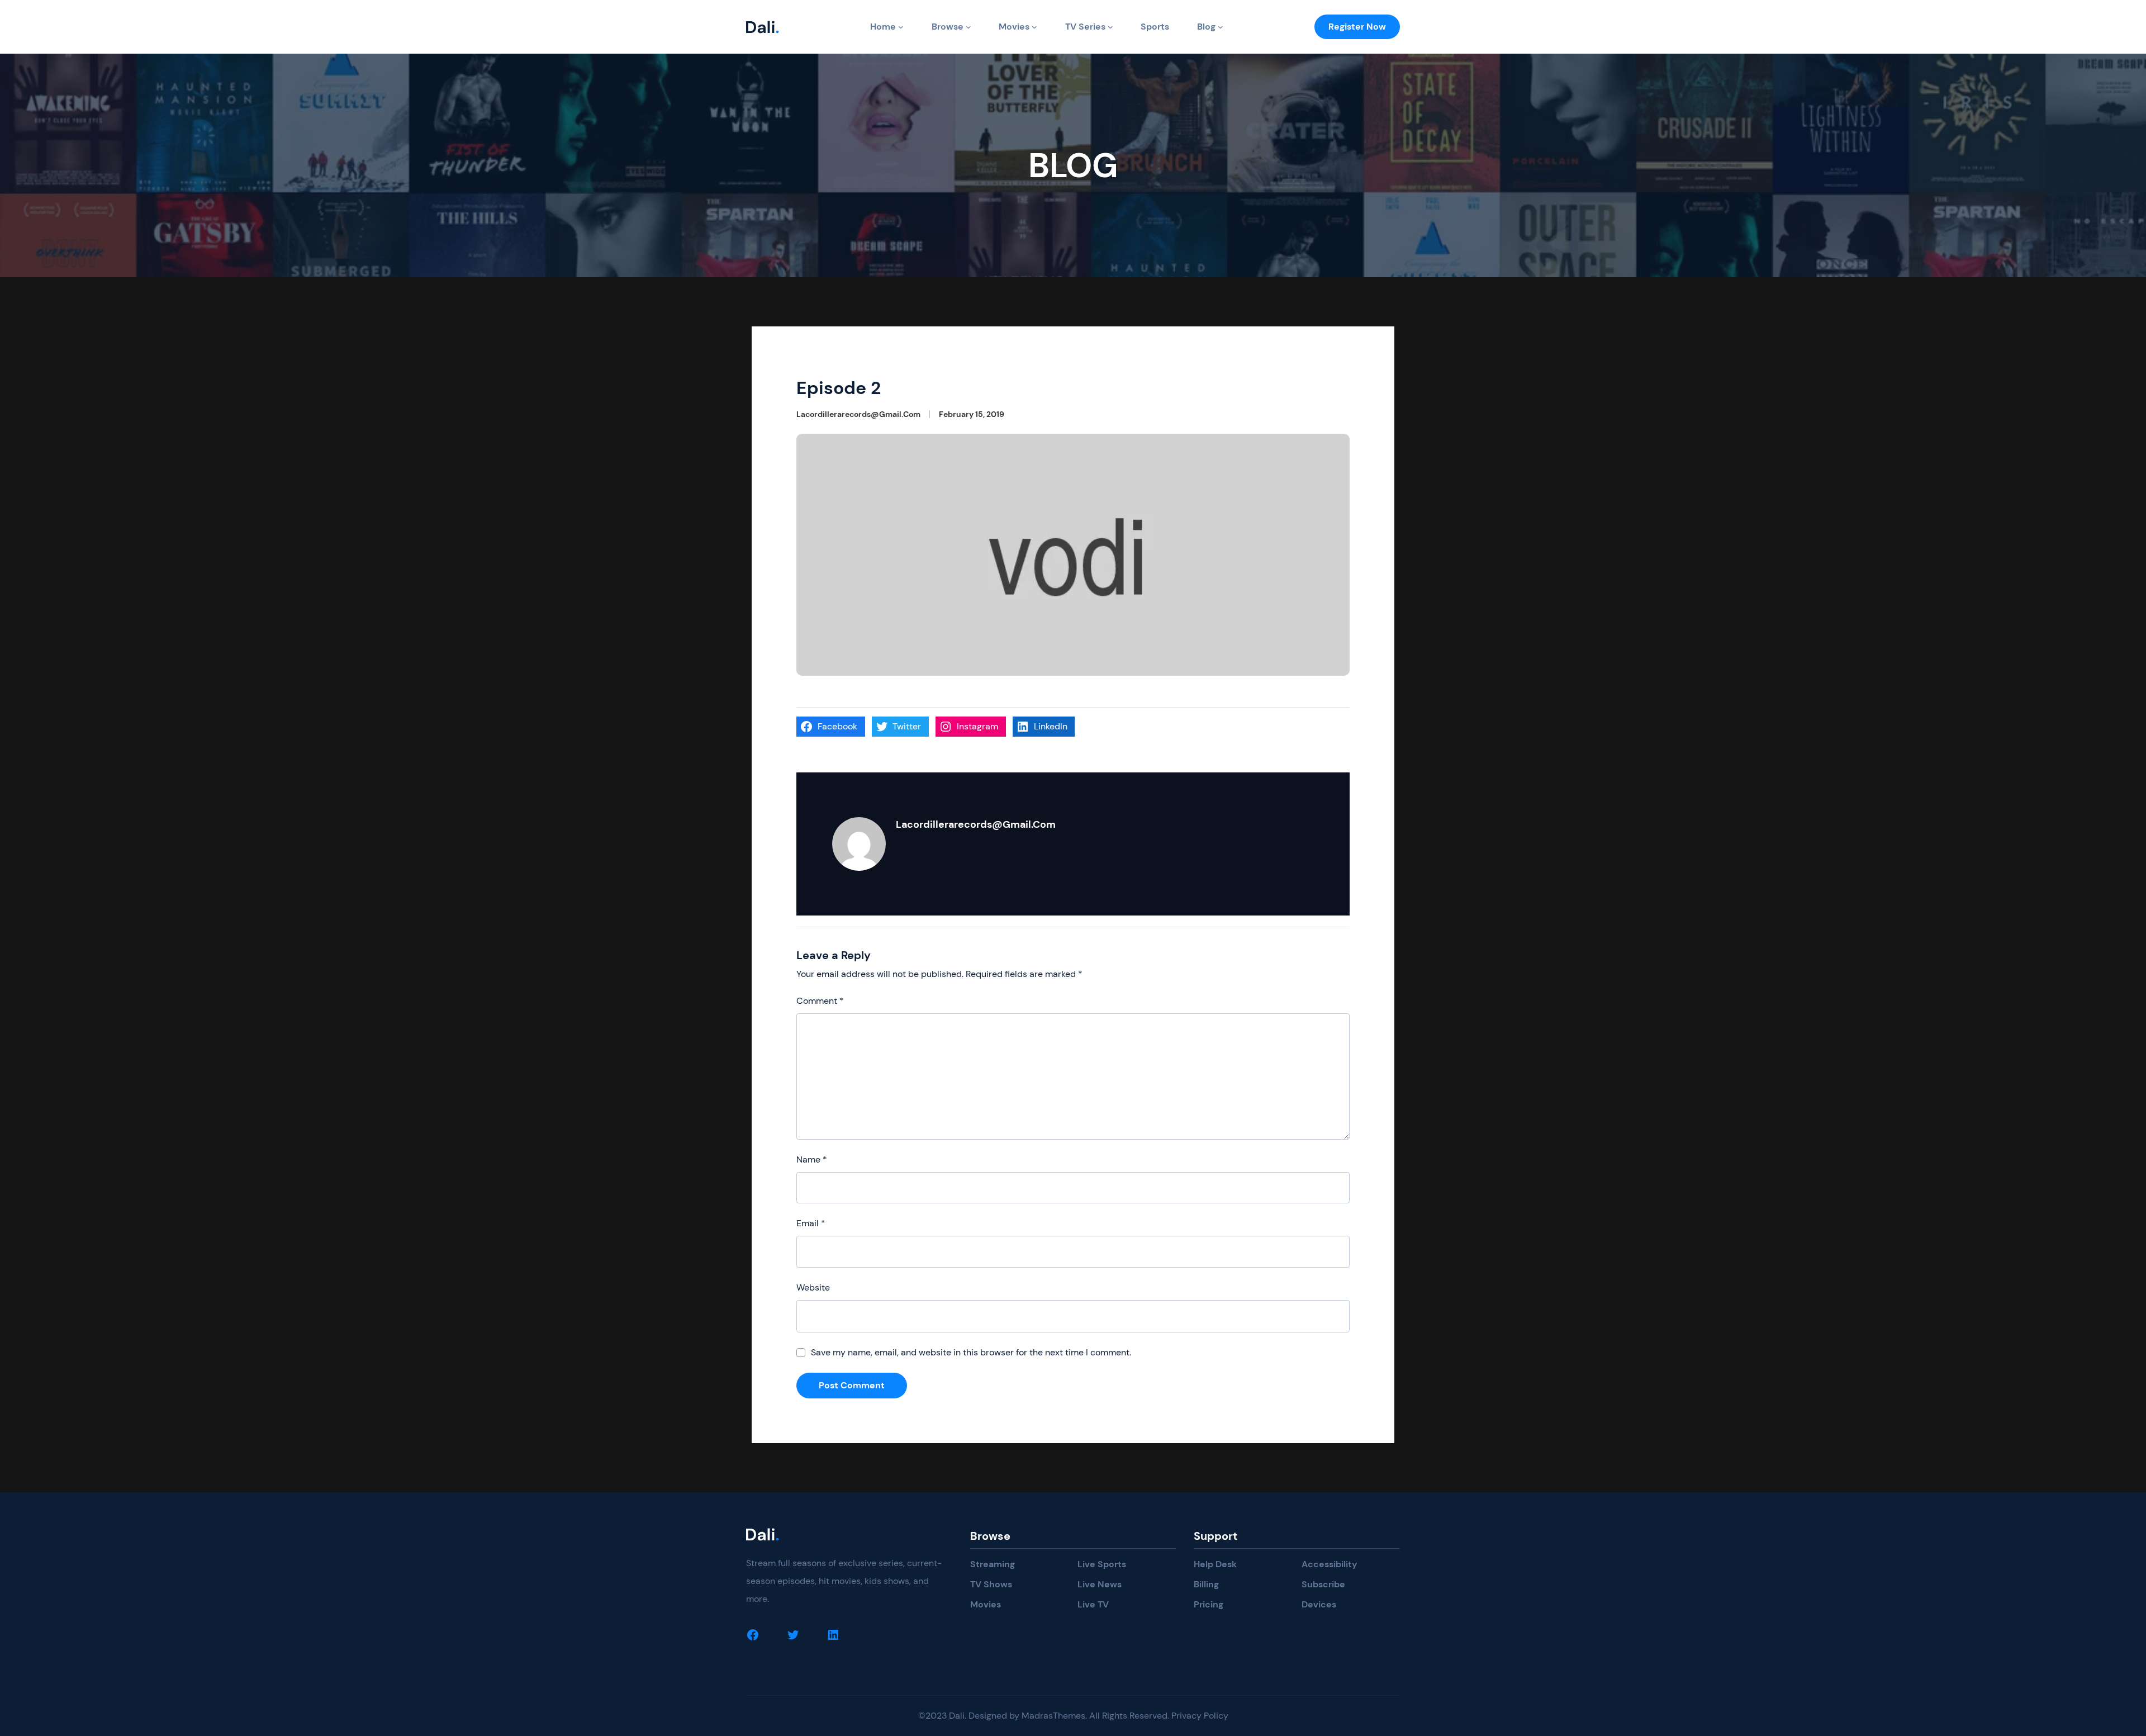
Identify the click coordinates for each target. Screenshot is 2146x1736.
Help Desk (1215, 1564)
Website (813, 1287)
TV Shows (991, 1584)
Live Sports (1102, 1564)
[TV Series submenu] (1110, 27)
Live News (1100, 1584)
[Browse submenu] (968, 27)
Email (811, 1223)
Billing (1206, 1584)
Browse (948, 27)
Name (812, 1159)
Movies (1014, 27)
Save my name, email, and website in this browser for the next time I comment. (971, 1352)
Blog (1206, 27)
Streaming (993, 1564)
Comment (820, 1001)
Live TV (1093, 1604)
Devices (1319, 1604)
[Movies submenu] (1034, 27)
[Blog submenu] (1221, 27)
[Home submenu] (901, 27)
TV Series (1085, 27)
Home (883, 27)
